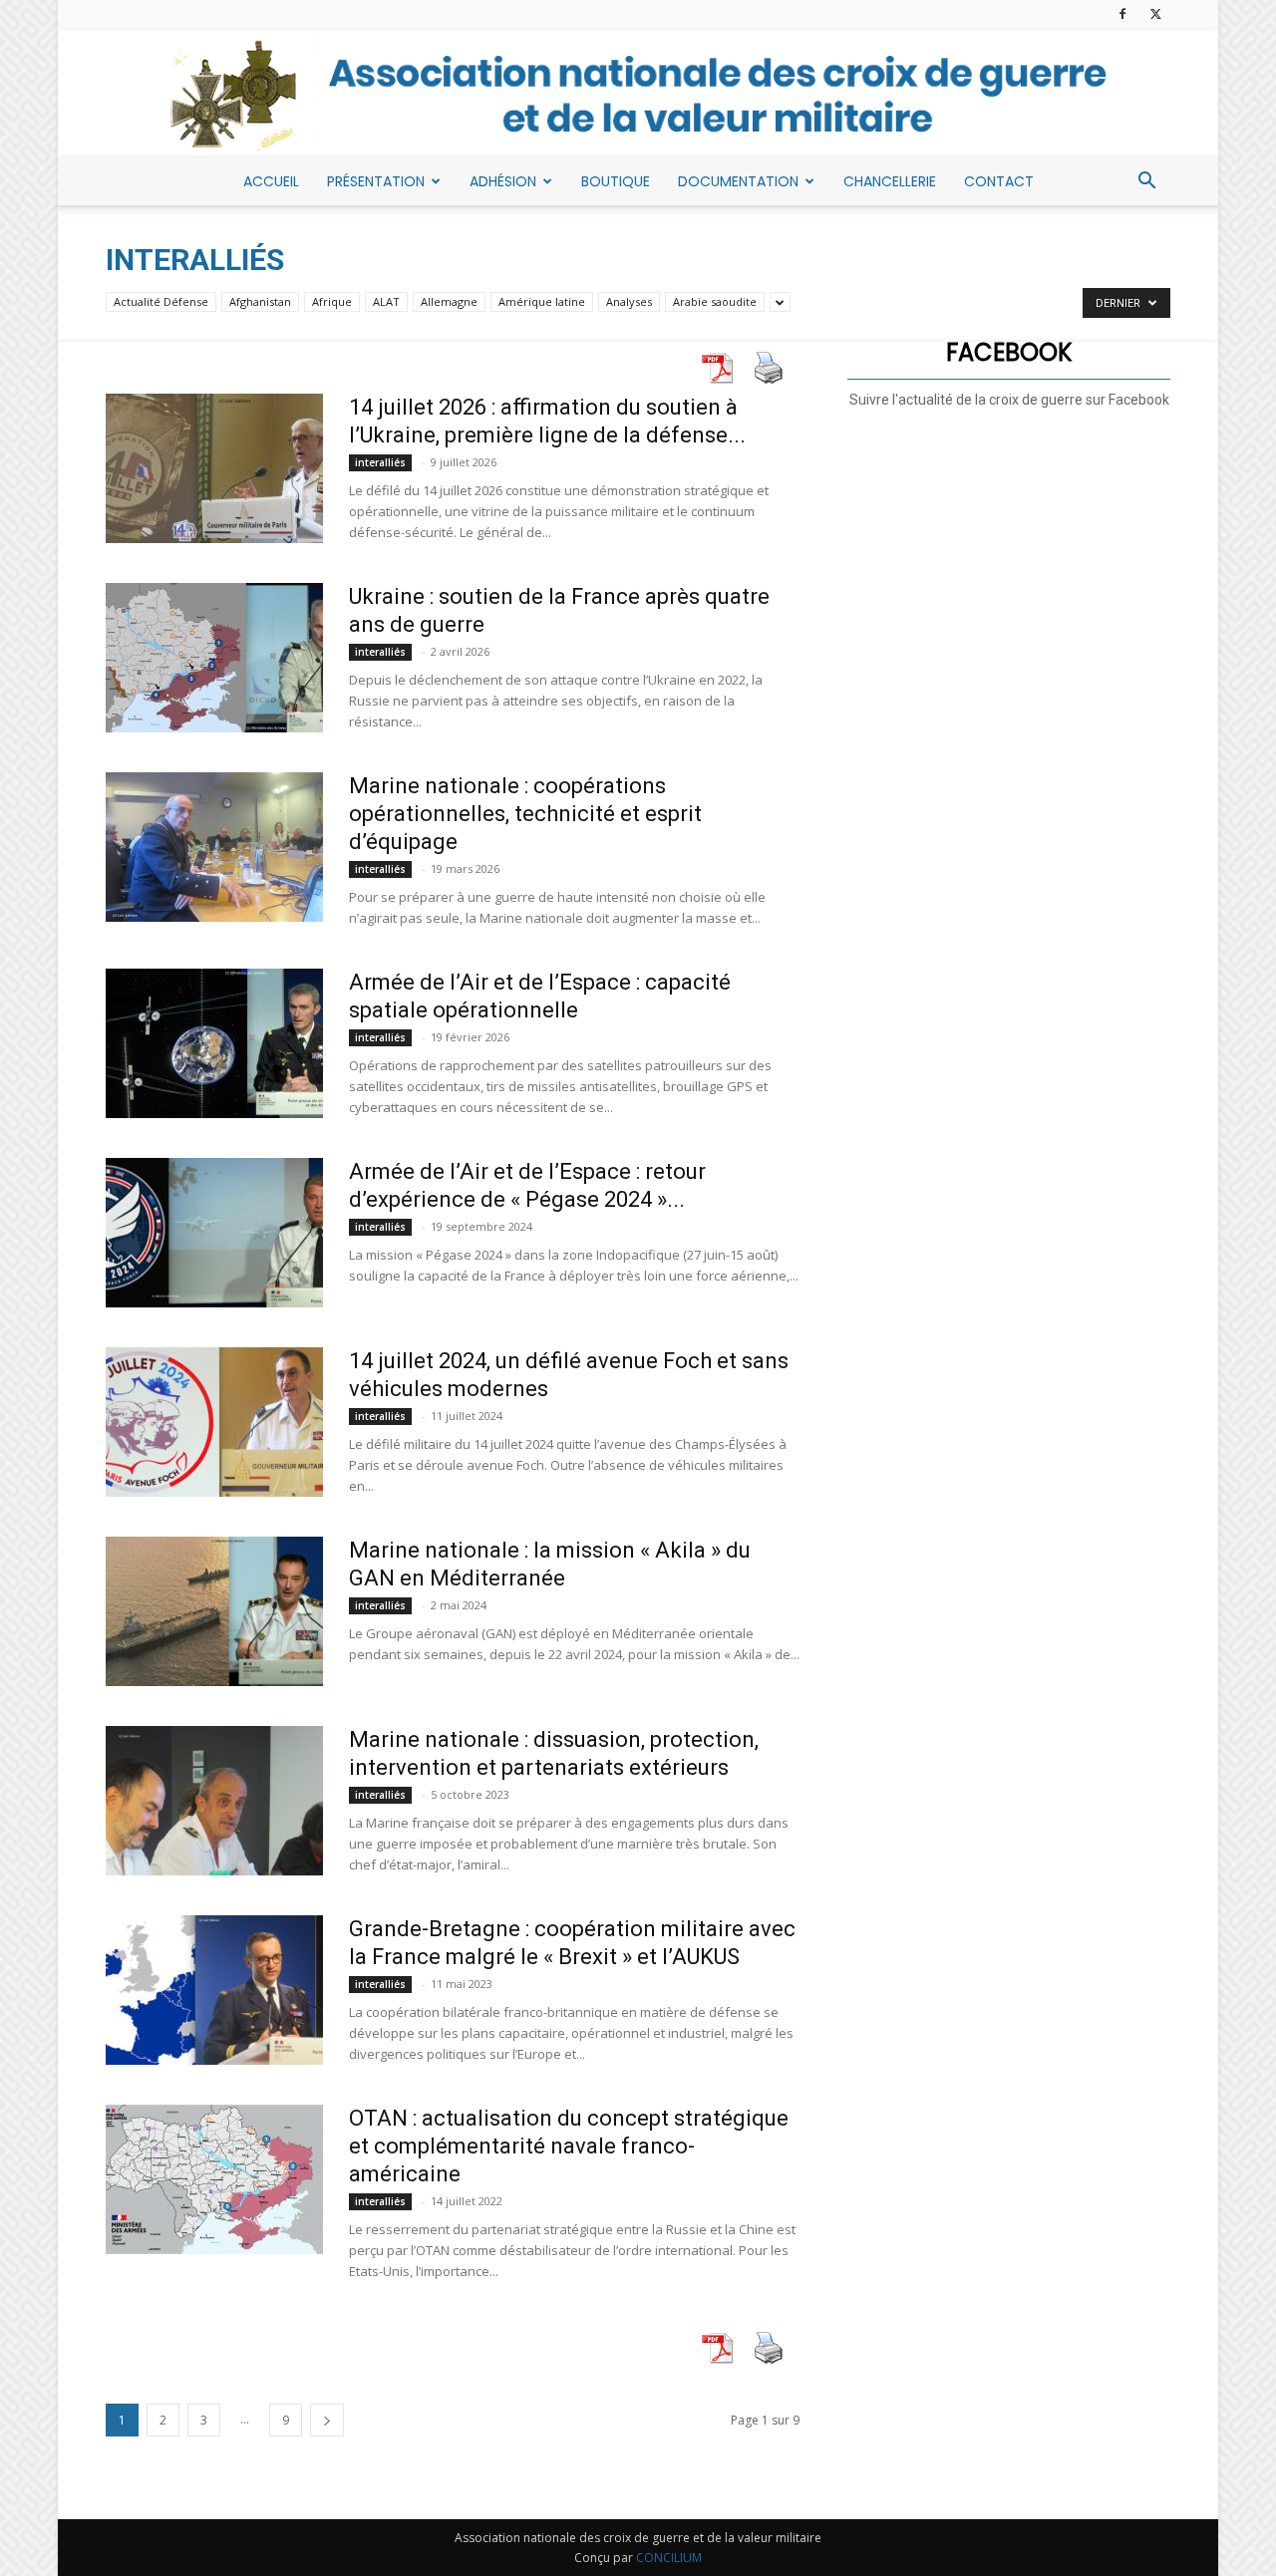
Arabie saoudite (715, 301)
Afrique (332, 301)
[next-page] (327, 2420)
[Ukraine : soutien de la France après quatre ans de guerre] (214, 658)
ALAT (386, 301)
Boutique (616, 181)
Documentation (738, 181)
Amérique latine (542, 301)
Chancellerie (890, 181)
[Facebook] (1122, 13)
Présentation (376, 181)
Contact (999, 181)
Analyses (629, 301)
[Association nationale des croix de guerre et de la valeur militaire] (638, 94)
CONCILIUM (669, 2558)
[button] (1146, 183)
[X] (1155, 13)
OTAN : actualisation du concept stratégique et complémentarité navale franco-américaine (569, 2146)
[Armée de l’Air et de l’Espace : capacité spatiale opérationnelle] (214, 1043)
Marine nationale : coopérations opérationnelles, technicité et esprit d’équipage (525, 814)
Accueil (271, 181)
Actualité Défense (161, 301)
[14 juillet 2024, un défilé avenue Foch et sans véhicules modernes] (214, 1422)
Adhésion (503, 181)
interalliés (380, 462)
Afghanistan (260, 301)
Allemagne (449, 301)
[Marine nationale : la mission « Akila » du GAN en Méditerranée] (214, 1611)
